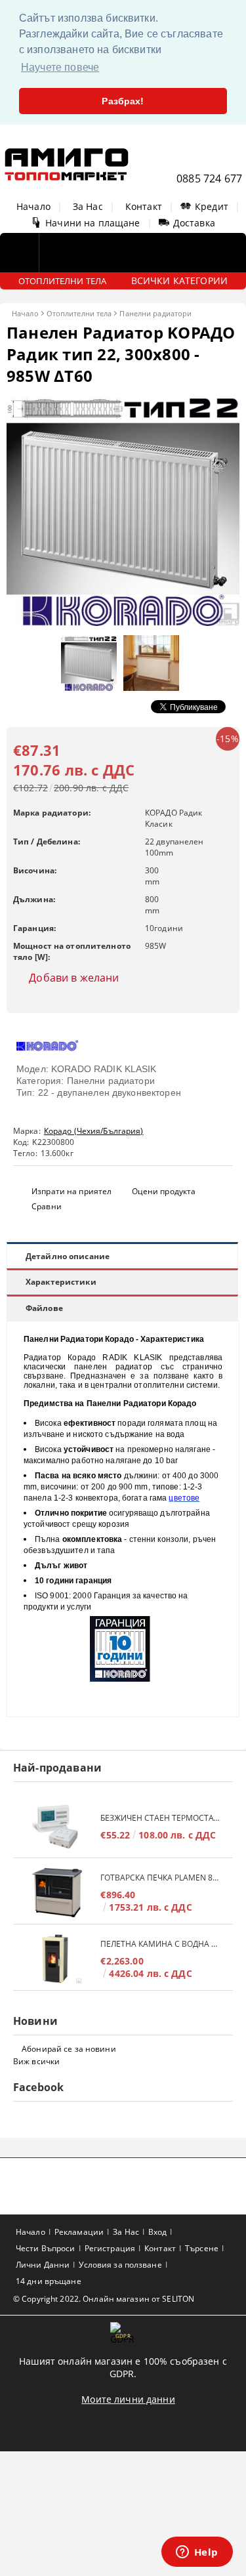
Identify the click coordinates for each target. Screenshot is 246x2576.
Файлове (44, 1308)
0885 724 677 (209, 178)
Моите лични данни (128, 2399)
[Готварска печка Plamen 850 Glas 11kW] (57, 1893)
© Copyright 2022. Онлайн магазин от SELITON (104, 2299)
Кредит (212, 206)
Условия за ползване (120, 2265)
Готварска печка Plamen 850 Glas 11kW (160, 1878)
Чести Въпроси (46, 2248)
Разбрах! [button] (123, 101)
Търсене (202, 2248)
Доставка (194, 223)
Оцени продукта (164, 1191)
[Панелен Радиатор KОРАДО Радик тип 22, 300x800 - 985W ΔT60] (123, 622)
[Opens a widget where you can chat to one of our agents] (197, 2553)
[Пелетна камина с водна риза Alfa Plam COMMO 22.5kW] (57, 1959)
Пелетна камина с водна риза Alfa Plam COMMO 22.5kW (160, 1944)
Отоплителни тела (79, 313)
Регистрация (110, 2248)
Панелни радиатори (155, 313)
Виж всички (36, 2061)
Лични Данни (43, 2265)
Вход (157, 2232)
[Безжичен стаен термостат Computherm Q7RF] (57, 1826)
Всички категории (179, 280)
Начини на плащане (92, 223)
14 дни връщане (49, 2281)
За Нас (88, 206)
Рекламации (79, 2232)
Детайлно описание (68, 1256)
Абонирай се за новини (69, 2049)
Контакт (144, 206)
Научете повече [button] (60, 67)
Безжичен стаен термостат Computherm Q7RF (160, 1818)
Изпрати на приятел (72, 1191)
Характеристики (61, 1282)
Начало (33, 206)
